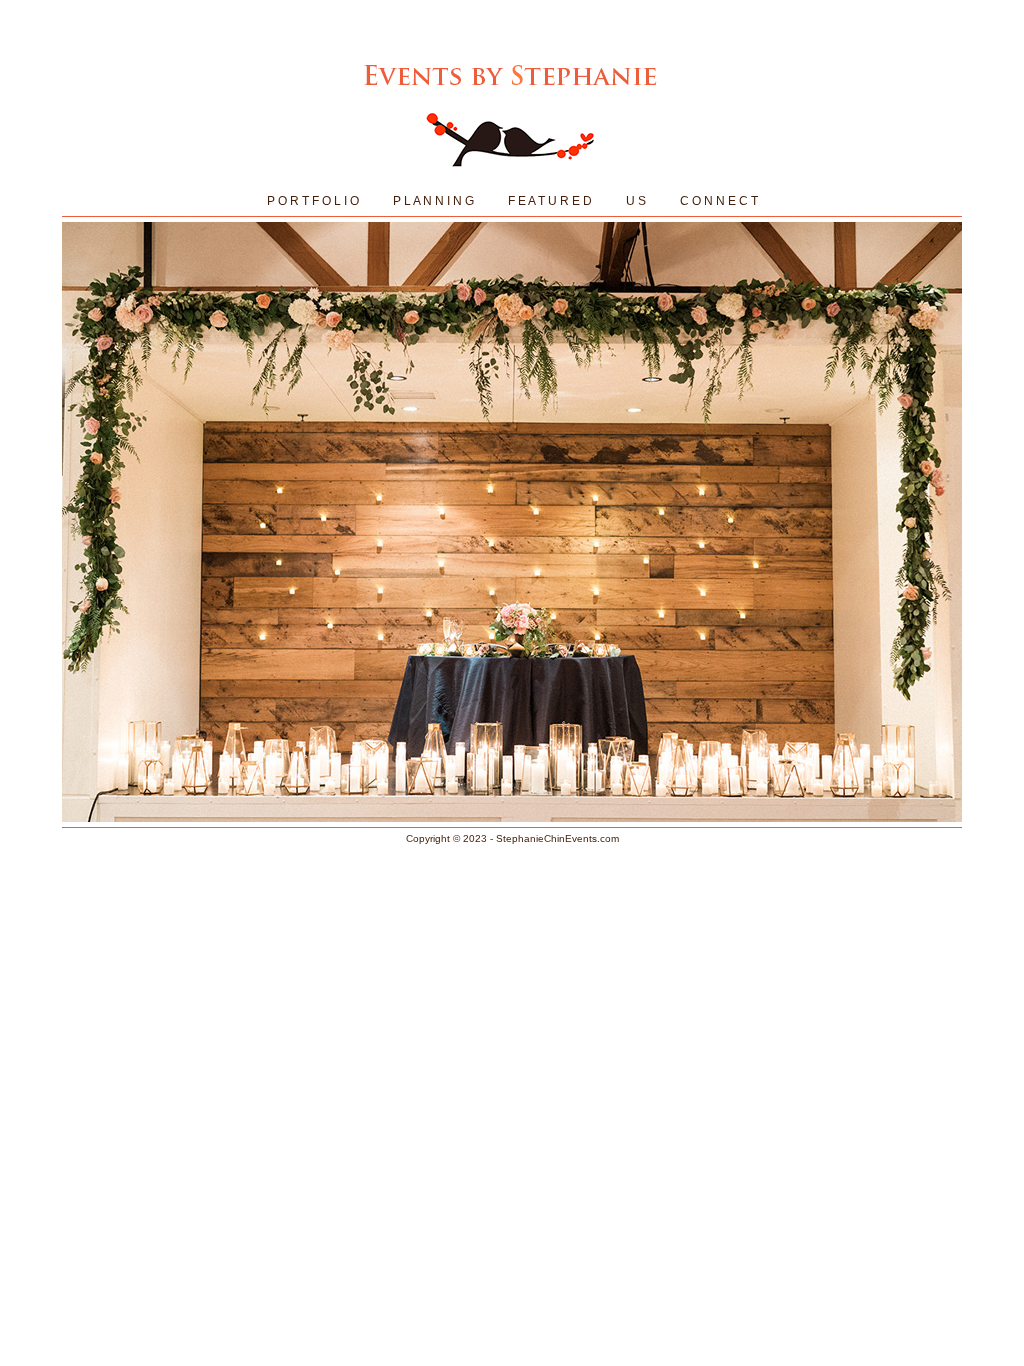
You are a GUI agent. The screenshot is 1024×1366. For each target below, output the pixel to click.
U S (636, 201)
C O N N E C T (719, 201)
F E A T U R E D (550, 201)
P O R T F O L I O (313, 201)
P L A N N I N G (433, 201)
